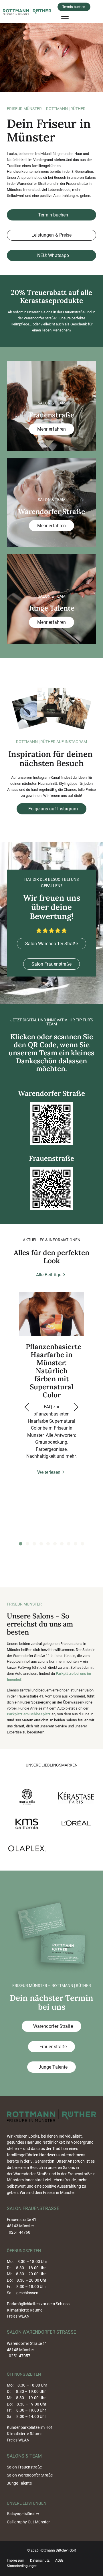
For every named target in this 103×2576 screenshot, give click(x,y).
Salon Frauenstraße (51, 964)
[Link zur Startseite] (29, 11)
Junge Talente (52, 2067)
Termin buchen (74, 7)
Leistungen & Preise (51, 235)
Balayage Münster (23, 2514)
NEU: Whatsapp (52, 255)
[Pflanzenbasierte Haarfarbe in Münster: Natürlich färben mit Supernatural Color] (51, 1314)
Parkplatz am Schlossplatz (29, 1714)
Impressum (16, 2560)
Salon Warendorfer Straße (51, 944)
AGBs (59, 2560)
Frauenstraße (52, 2047)
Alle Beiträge (49, 1275)
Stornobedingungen (22, 2566)
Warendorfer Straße (52, 2026)
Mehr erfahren (51, 429)
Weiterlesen (49, 1472)
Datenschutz (40, 2560)
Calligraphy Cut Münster (28, 2522)
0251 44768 (20, 2232)
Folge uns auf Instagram (53, 809)
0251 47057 (20, 2356)
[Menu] (65, 18)
